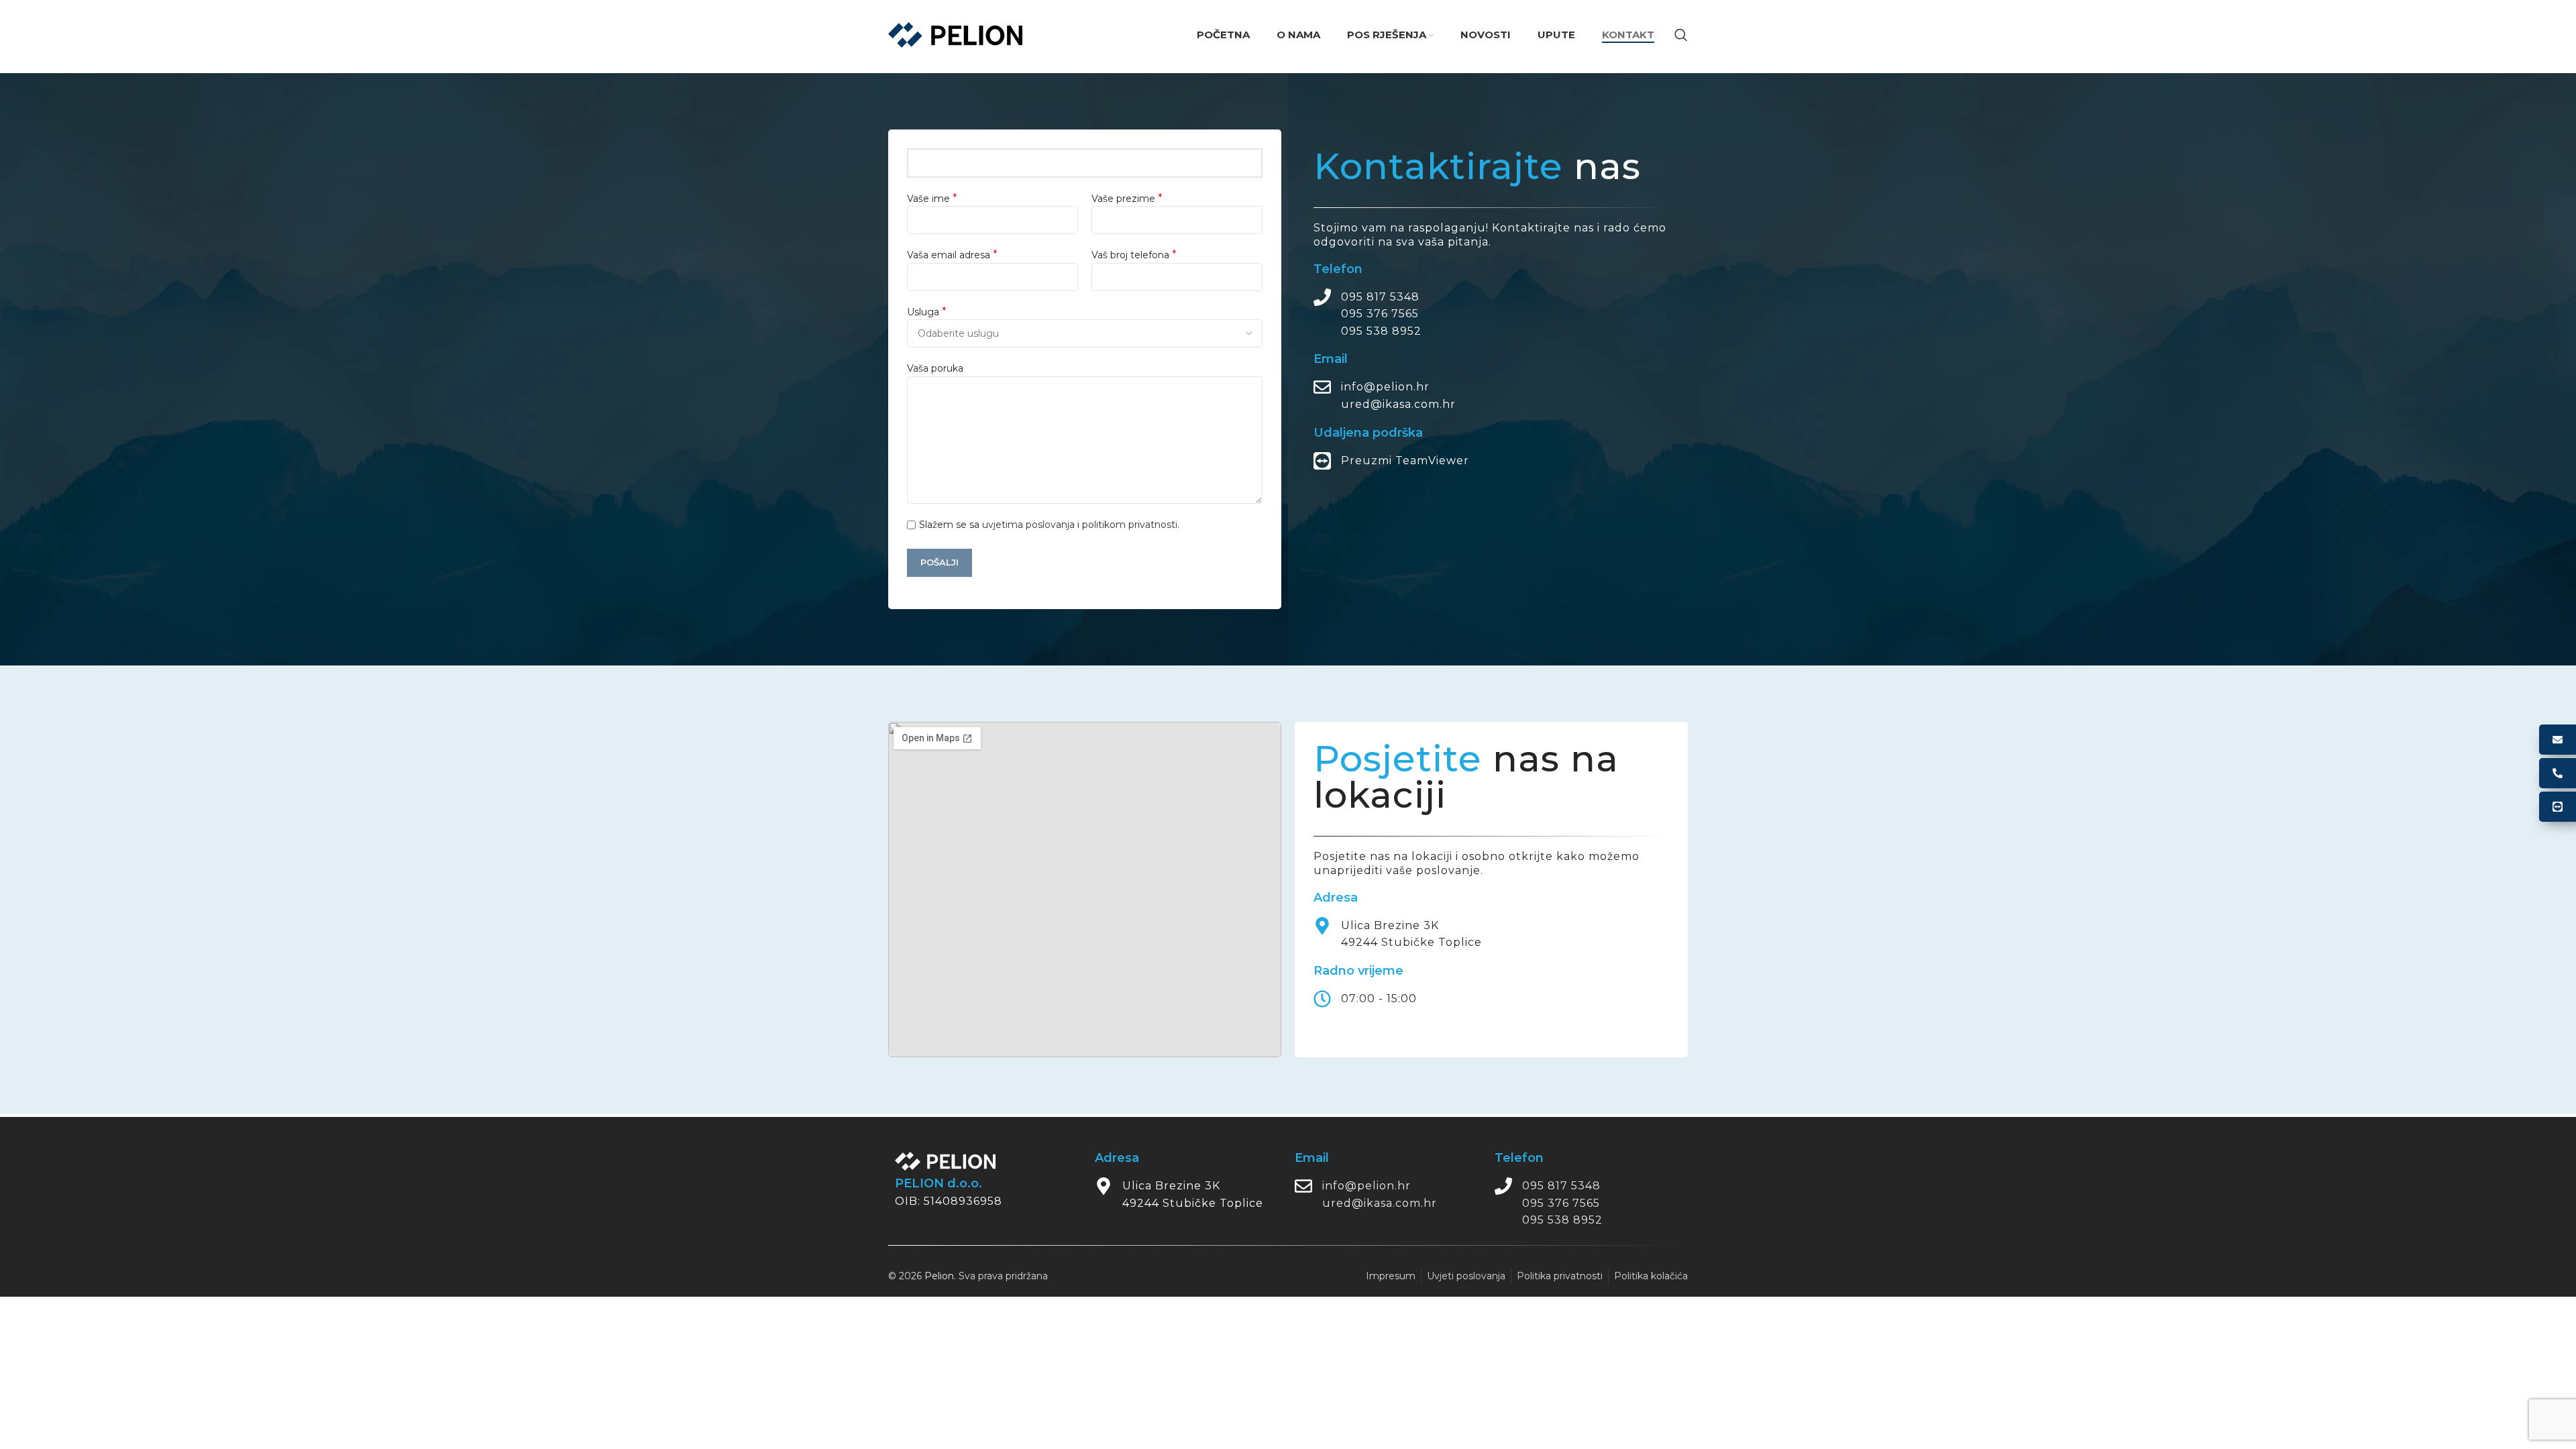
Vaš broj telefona (1134, 255)
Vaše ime (932, 198)
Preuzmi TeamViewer (1405, 461)
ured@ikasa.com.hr (1398, 404)
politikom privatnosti (1130, 525)
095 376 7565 (1380, 314)
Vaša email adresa (952, 255)
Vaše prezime (1127, 198)
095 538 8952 (1381, 331)
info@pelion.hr (1385, 387)
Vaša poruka (935, 368)
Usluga (927, 312)
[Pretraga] (1681, 35)
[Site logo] (955, 34)
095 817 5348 (1380, 297)
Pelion (939, 1276)
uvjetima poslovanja (1028, 525)
